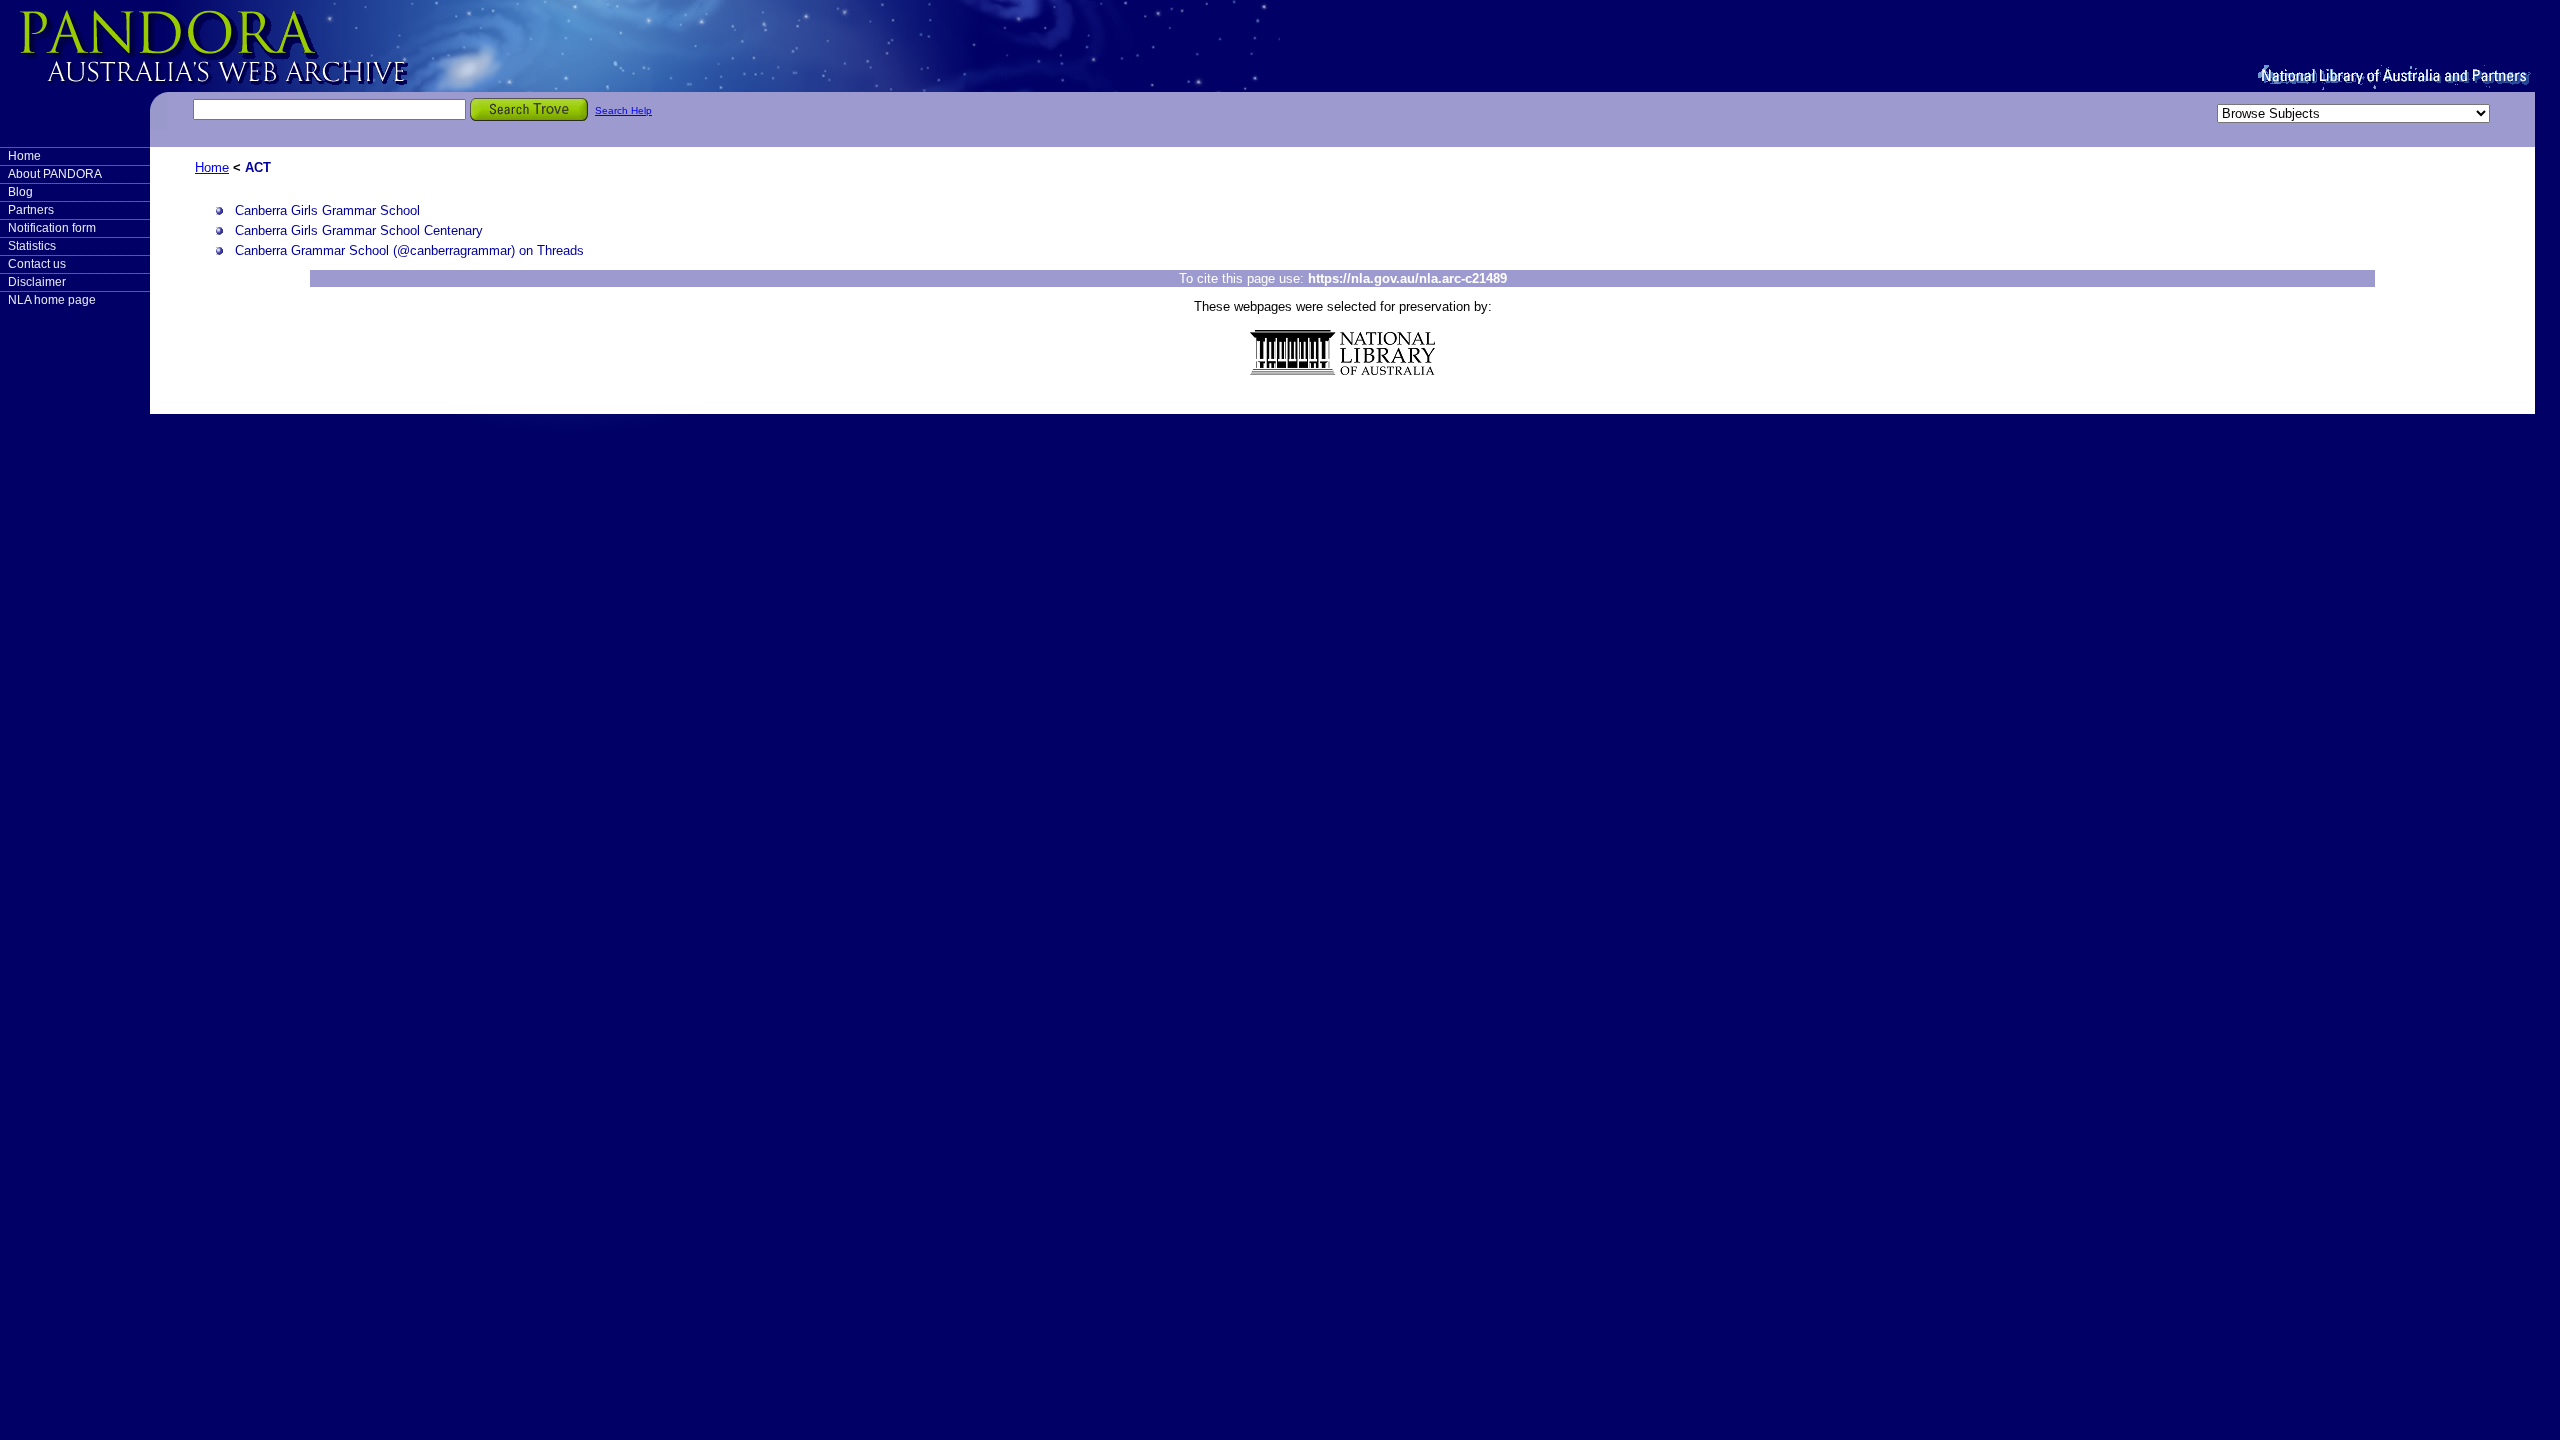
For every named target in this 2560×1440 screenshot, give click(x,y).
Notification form (52, 228)
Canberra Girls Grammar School (327, 210)
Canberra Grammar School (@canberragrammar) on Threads (409, 250)
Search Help (623, 110)
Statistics (32, 246)
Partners (31, 210)
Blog (20, 192)
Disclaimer (37, 282)
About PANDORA (55, 174)
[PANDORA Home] (250, 45)
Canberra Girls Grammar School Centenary (359, 230)
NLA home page (52, 300)
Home (24, 156)
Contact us (37, 264)
